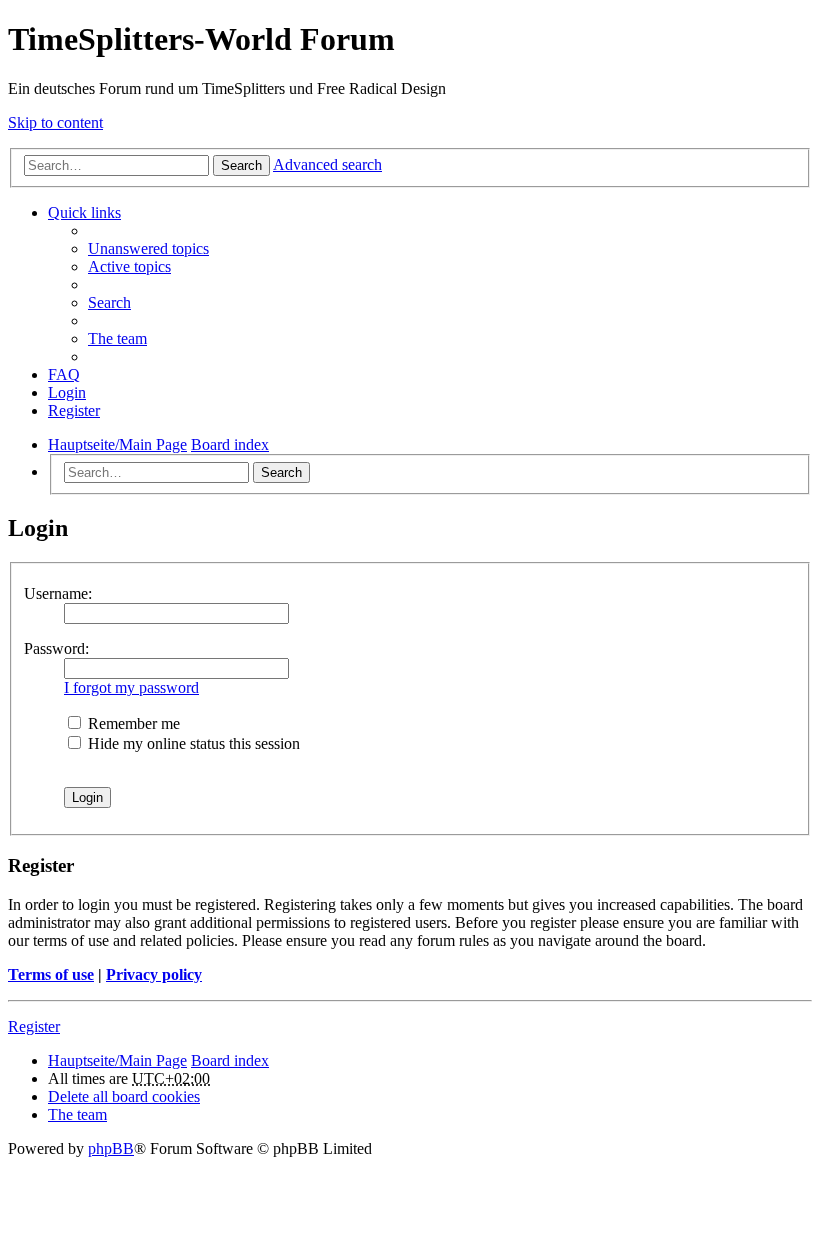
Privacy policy (154, 974)
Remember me (132, 723)
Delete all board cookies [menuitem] (124, 1096)
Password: (56, 648)
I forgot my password (131, 687)
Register (34, 1026)
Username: (58, 593)
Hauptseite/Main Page (117, 1060)
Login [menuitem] (67, 392)
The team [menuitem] (117, 338)
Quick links (84, 212)
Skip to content (55, 122)
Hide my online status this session (192, 743)
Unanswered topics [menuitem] (148, 248)
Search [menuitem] (109, 302)
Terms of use (51, 974)
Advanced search (327, 164)
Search (241, 165)
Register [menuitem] (74, 410)
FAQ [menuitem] (64, 374)
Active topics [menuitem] (129, 266)
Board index (230, 1060)
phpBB (111, 1148)
